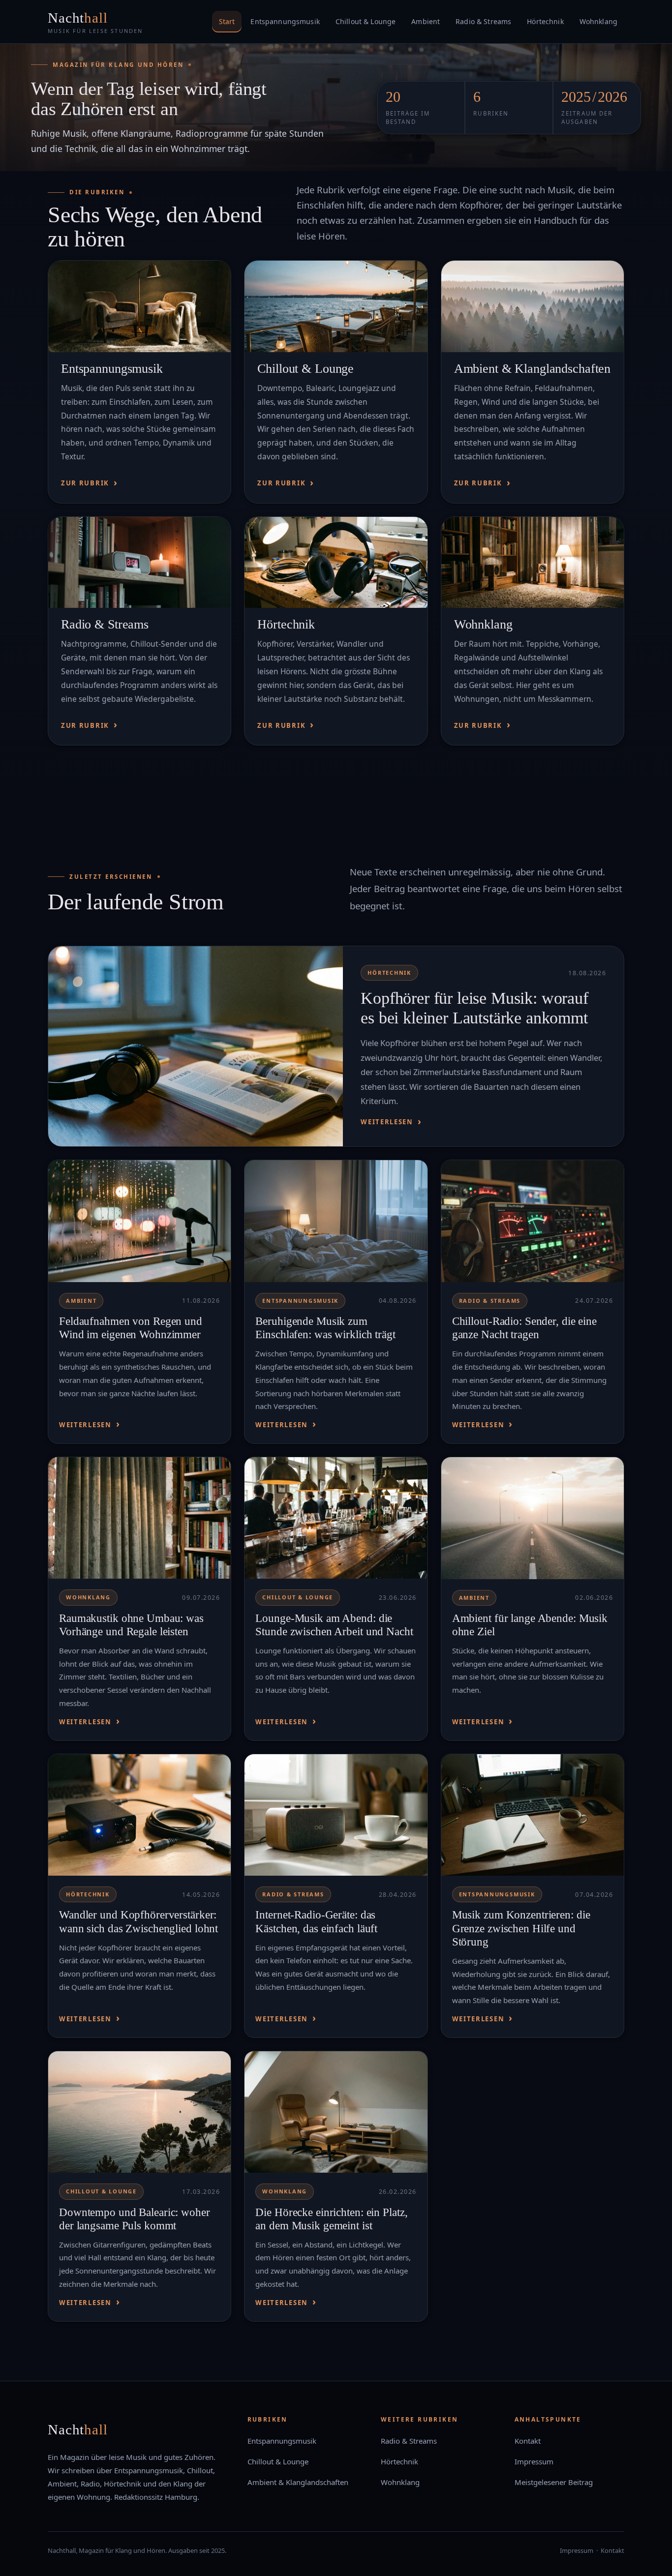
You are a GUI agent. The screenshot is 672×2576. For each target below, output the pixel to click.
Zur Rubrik (85, 483)
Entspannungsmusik (285, 21)
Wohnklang (598, 21)
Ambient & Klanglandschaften (533, 369)
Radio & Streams (483, 21)
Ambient (426, 21)
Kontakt (528, 2441)
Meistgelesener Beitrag (554, 2482)
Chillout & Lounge (366, 21)
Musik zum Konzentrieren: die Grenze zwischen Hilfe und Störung (521, 1928)
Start (227, 21)
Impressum (534, 2461)
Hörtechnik (545, 21)
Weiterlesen (387, 1122)
